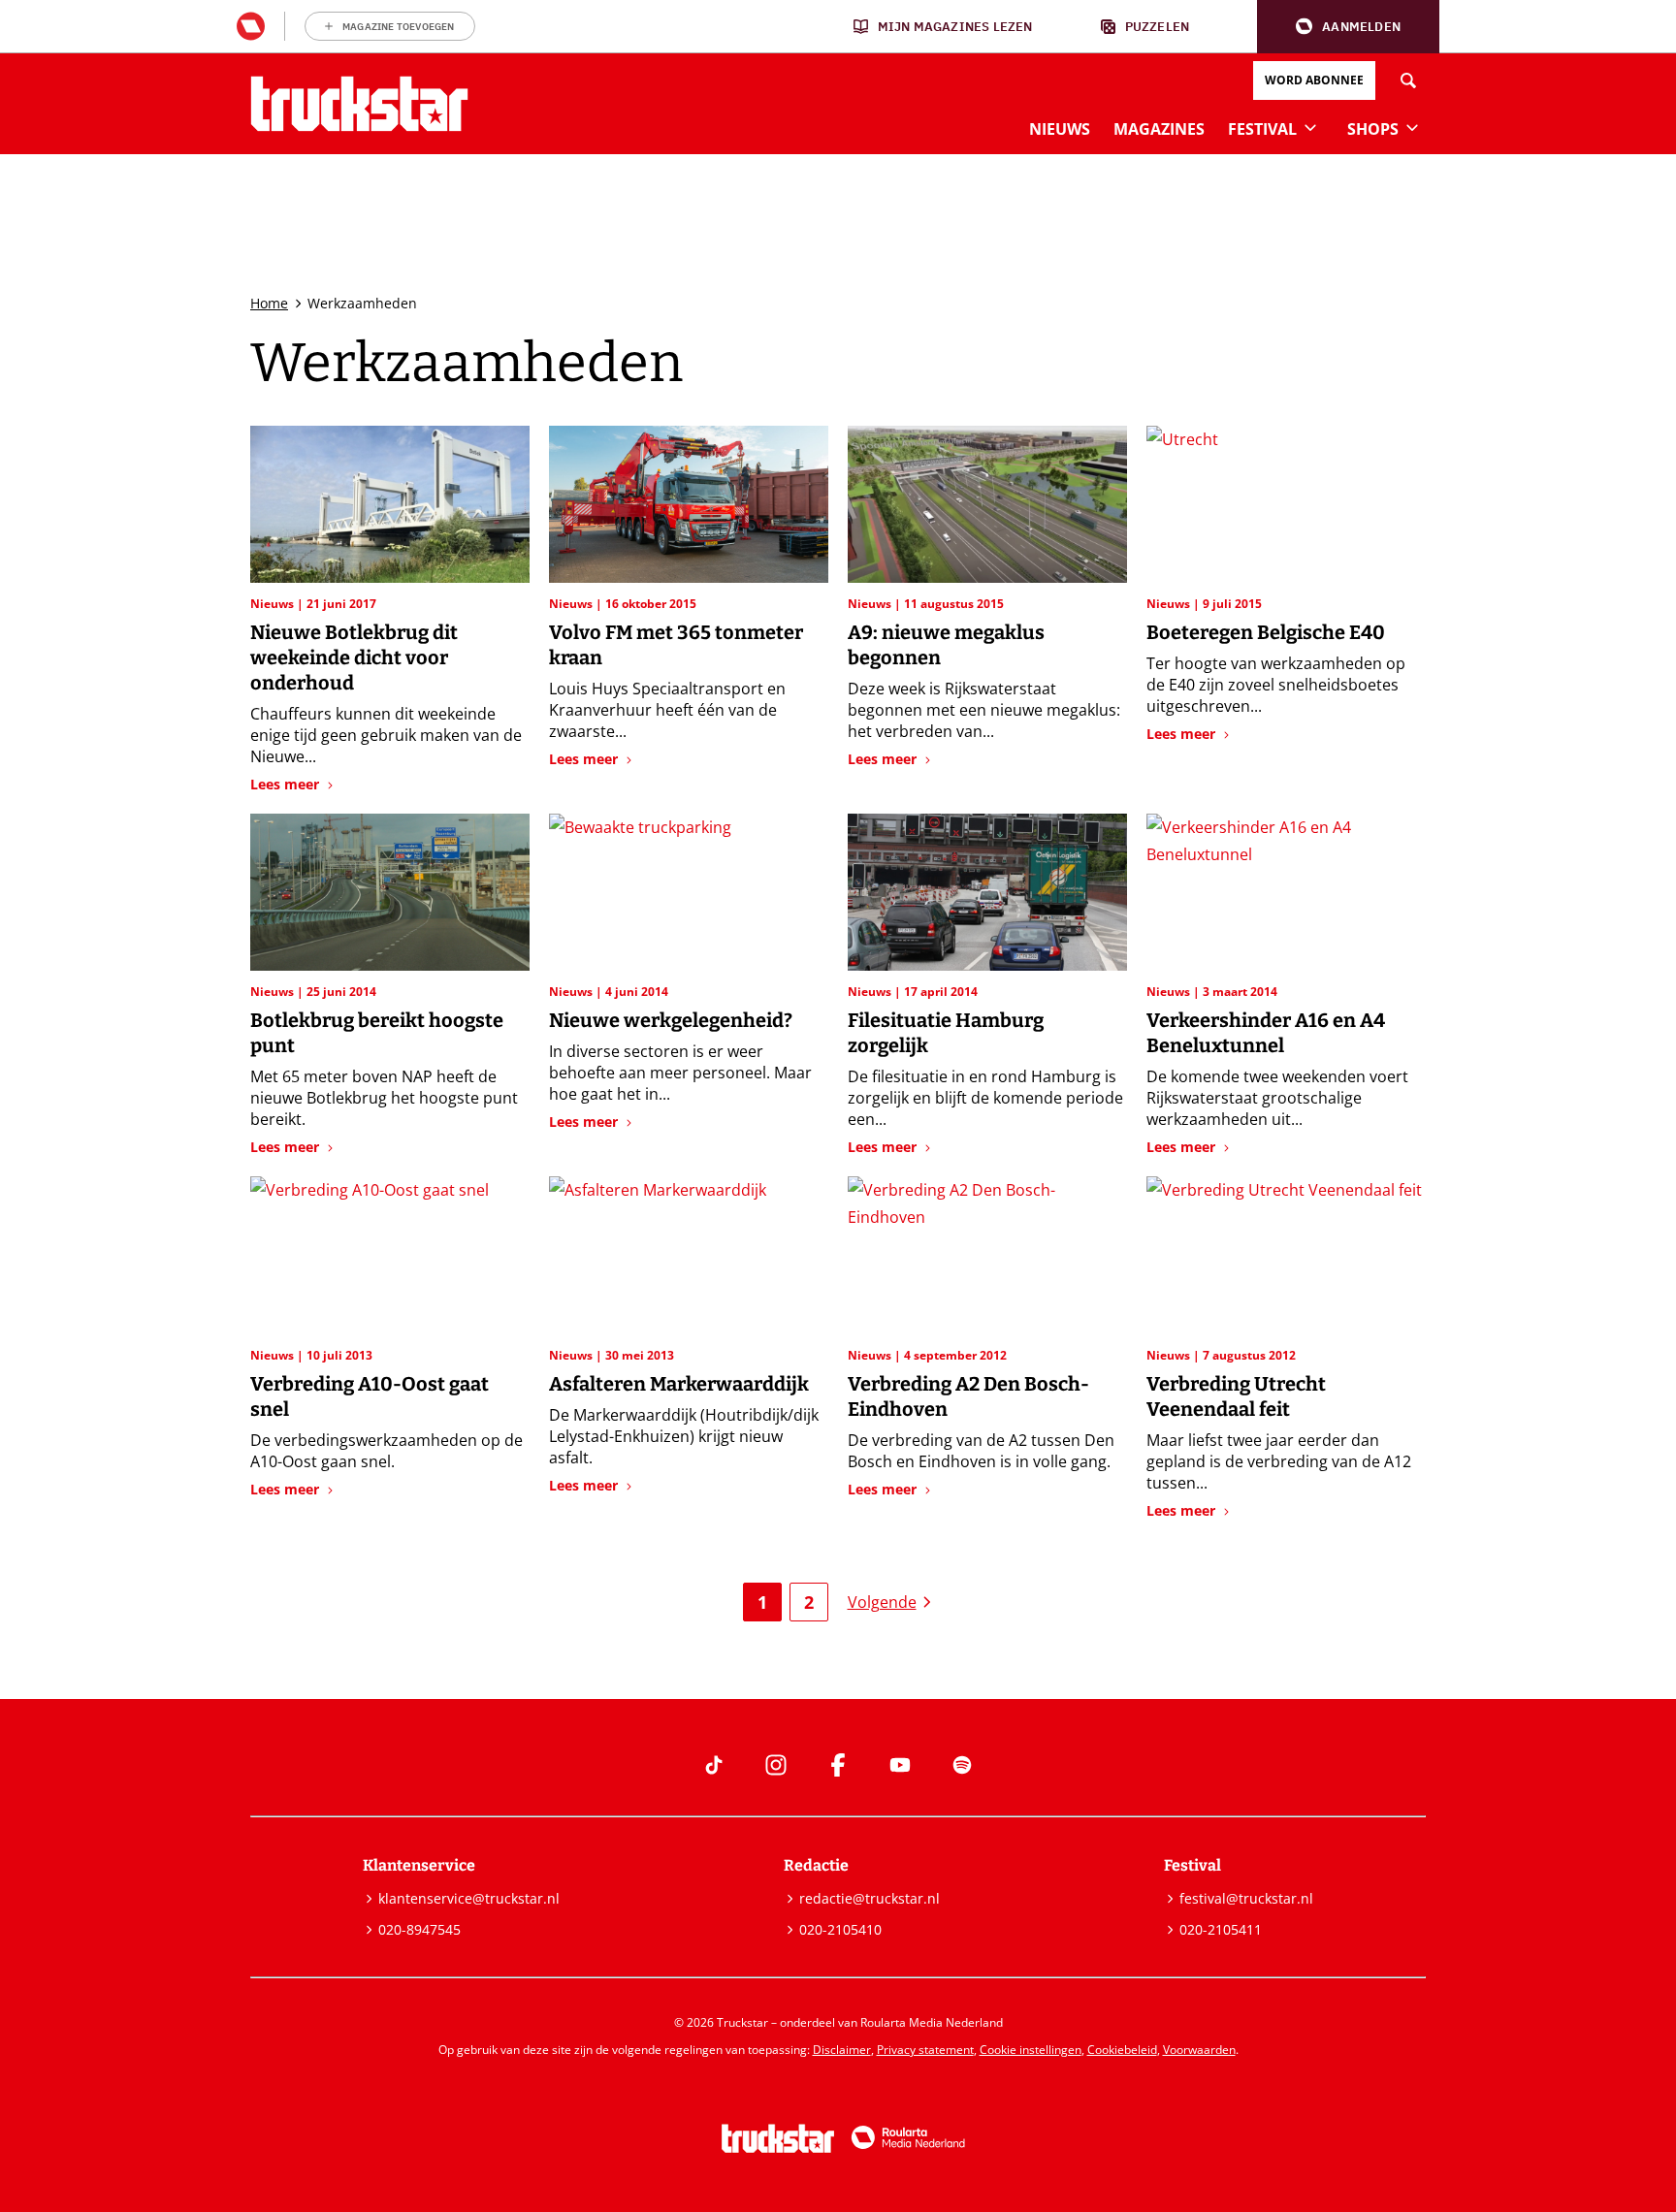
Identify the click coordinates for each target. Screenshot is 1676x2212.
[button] (1348, 27)
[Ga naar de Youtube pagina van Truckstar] (900, 1765)
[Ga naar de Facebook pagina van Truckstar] (838, 1765)
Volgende (882, 1602)
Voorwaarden (1199, 2050)
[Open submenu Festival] (1310, 127)
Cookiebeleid (1122, 2050)
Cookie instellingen (1031, 2050)
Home (269, 303)
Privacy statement (925, 2050)
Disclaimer (842, 2050)
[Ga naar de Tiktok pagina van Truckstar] (714, 1765)
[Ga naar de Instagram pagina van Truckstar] (776, 1765)
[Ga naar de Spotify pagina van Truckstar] (962, 1765)
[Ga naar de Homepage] (359, 104)
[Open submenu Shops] (1412, 127)
